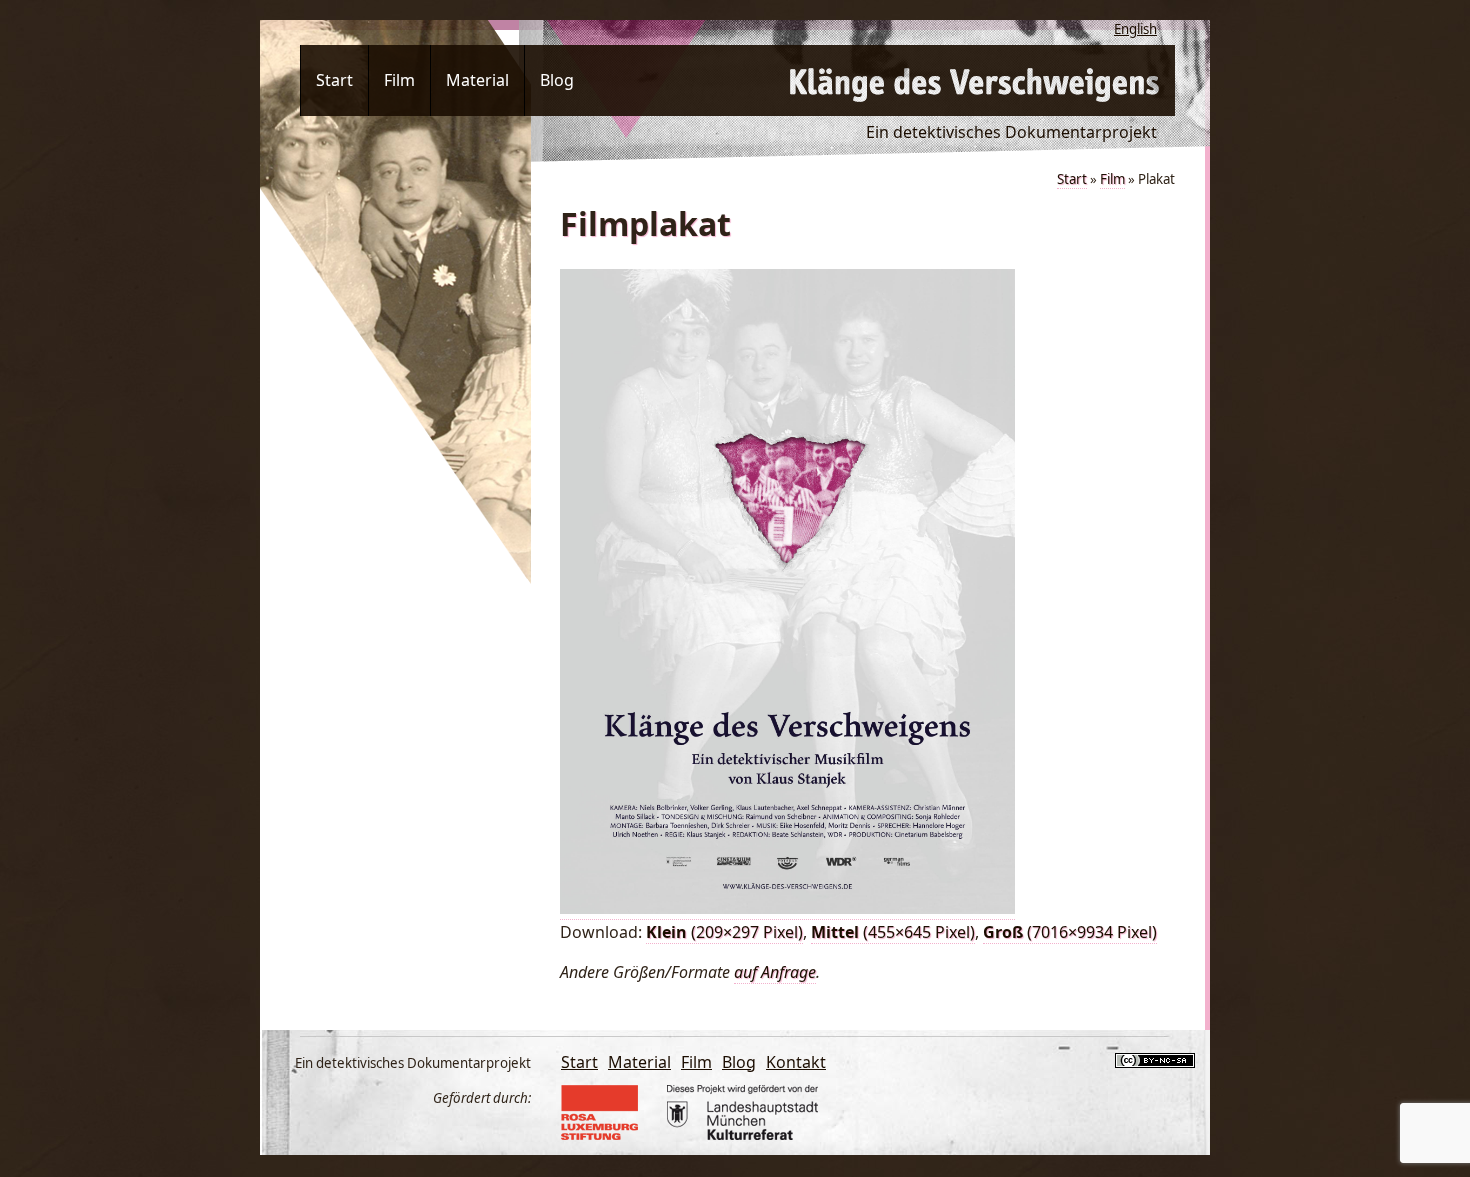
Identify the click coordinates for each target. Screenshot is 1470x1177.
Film (399, 80)
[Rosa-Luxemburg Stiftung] (607, 1134)
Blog (557, 80)
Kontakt (796, 1062)
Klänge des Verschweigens (975, 80)
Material (477, 80)
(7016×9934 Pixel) (1070, 932)
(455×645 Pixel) (893, 932)
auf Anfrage (775, 972)
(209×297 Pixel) (724, 932)
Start (334, 80)
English (1135, 29)
